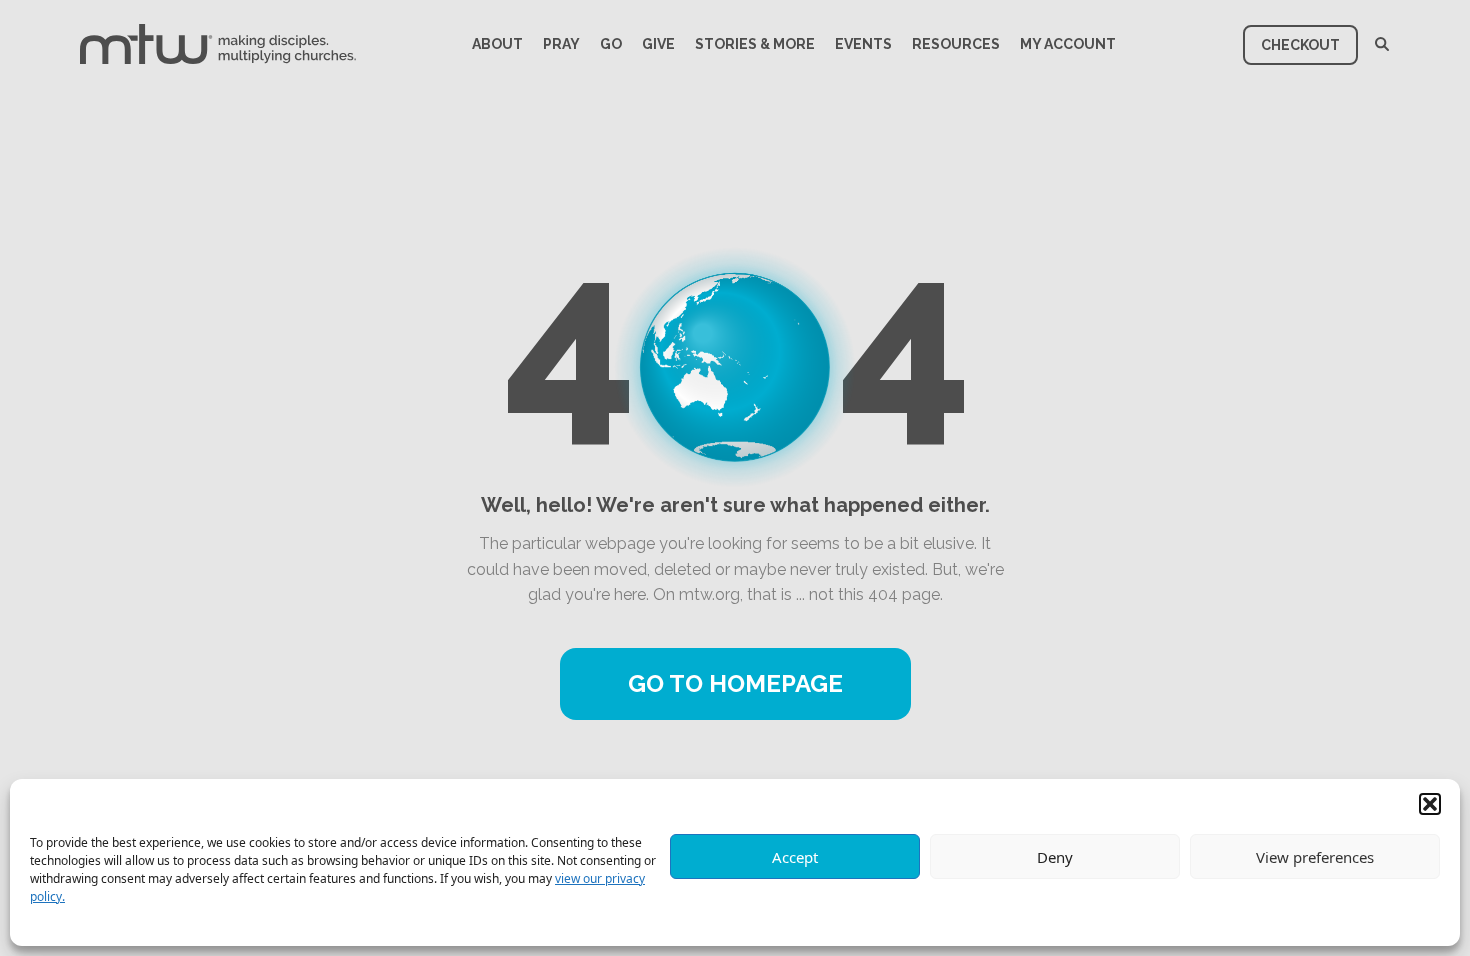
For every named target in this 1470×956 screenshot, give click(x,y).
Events (863, 44)
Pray (561, 44)
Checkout (1300, 45)
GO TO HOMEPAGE (735, 683)
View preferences (1315, 857)
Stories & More (755, 44)
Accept (795, 857)
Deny (1055, 857)
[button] (1430, 804)
